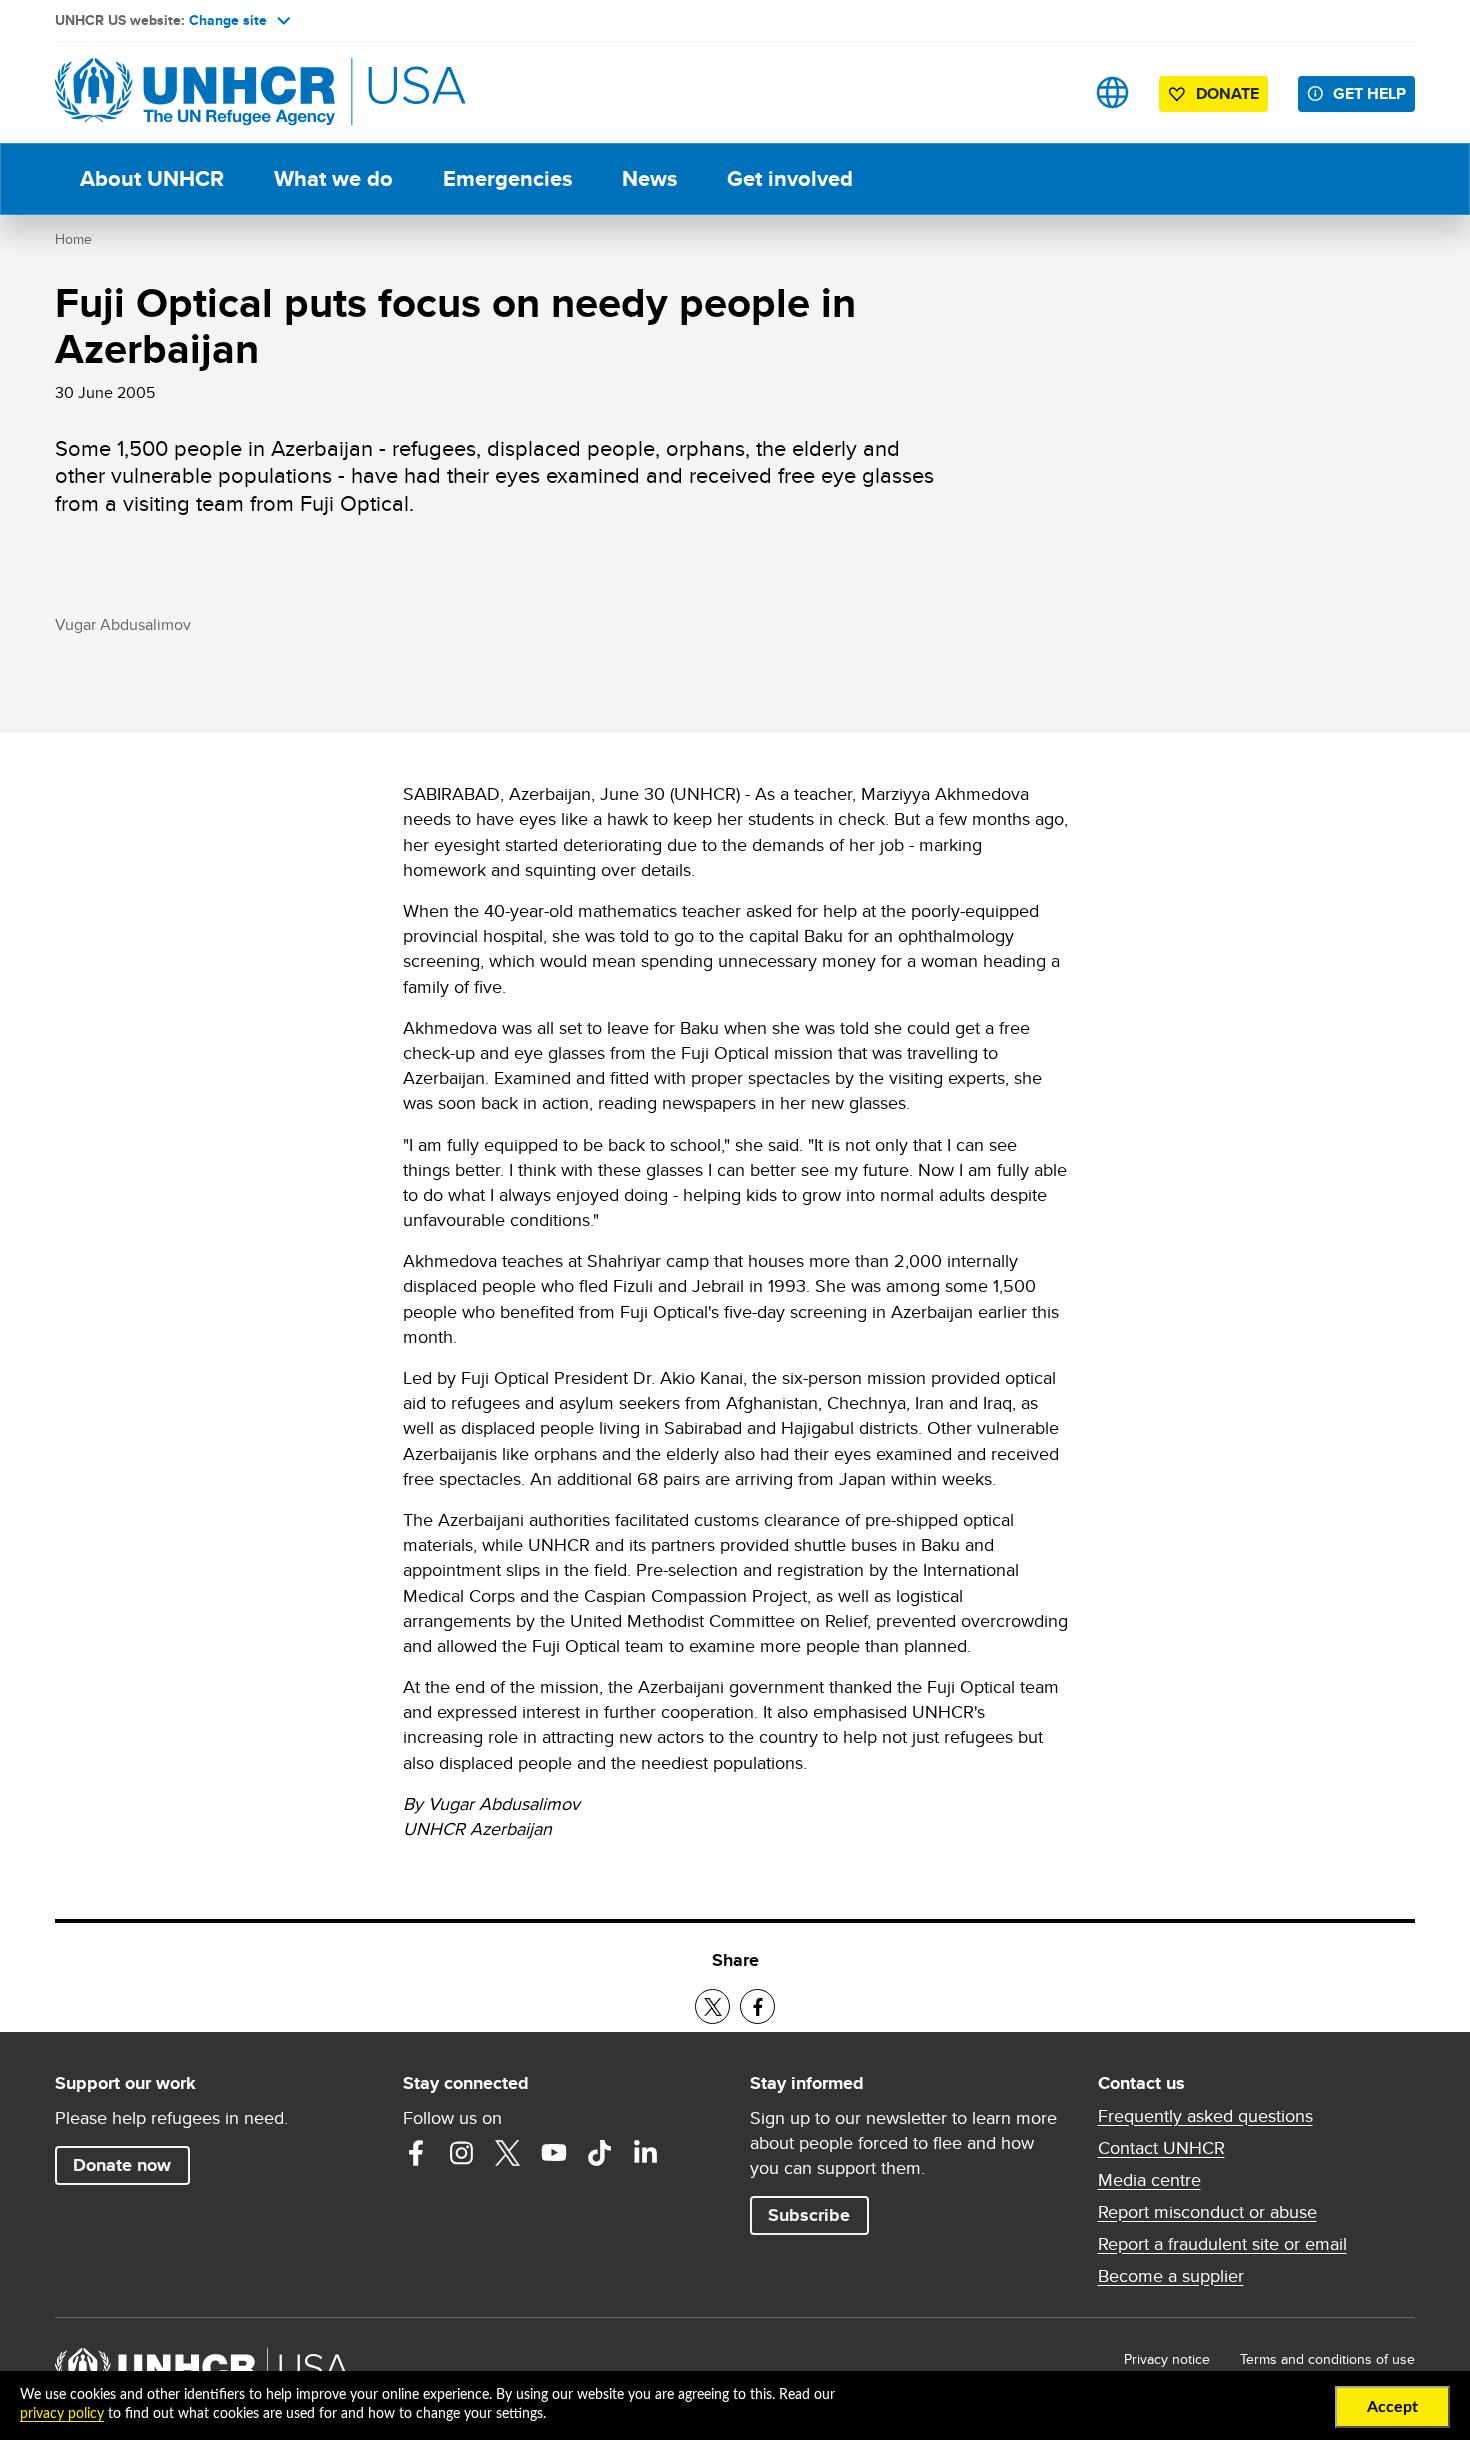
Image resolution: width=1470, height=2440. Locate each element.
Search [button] (1049, 92)
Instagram (462, 2153)
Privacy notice (1167, 2359)
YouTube (554, 2153)
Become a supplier (1171, 2276)
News (649, 178)
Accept (1392, 2407)
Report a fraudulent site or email (1222, 2244)
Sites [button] (1112, 92)
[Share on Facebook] (757, 2006)
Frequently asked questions (1205, 2116)
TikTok (600, 2153)
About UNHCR (152, 178)
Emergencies (507, 178)
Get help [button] (1369, 93)
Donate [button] (1227, 93)
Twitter (508, 2153)
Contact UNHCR (1161, 2148)
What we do (333, 178)
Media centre (1149, 2180)
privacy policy (62, 2414)
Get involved (790, 178)
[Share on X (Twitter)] (712, 2006)
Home (73, 239)
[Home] (195, 92)
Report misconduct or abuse (1207, 2212)
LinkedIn (646, 2153)
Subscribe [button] (809, 2215)
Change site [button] (228, 20)
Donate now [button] (122, 2165)
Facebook (416, 2153)
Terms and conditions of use (1327, 2359)
